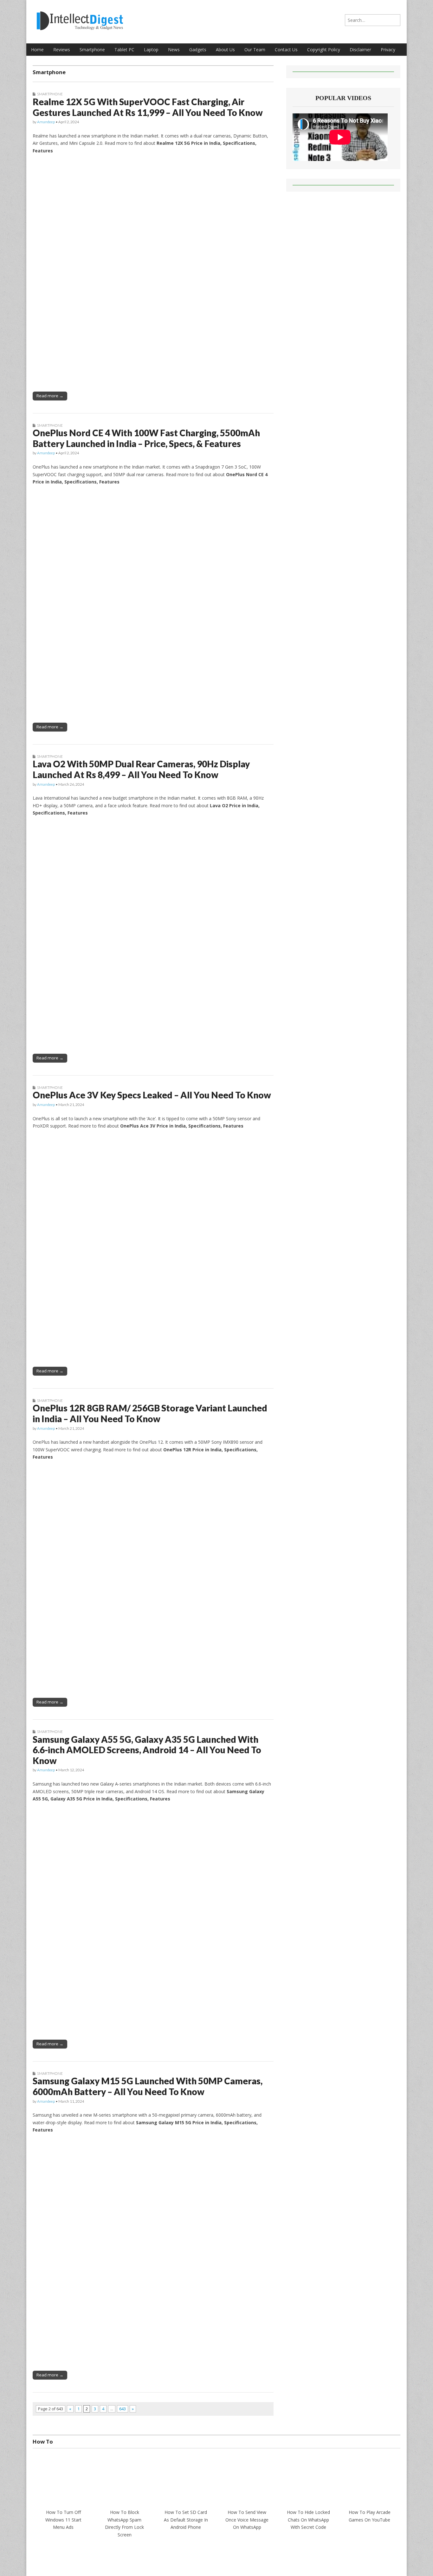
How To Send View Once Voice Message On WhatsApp (247, 2520)
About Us (225, 50)
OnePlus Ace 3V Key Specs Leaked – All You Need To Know (152, 1095)
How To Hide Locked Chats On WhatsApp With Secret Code (308, 2520)
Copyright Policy (324, 50)
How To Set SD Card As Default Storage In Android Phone (186, 2520)
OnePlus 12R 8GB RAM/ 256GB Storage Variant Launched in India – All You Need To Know (150, 1413)
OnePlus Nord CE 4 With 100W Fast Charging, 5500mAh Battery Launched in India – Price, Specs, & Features (146, 438)
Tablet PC (124, 50)
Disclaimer (360, 50)
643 (123, 2409)
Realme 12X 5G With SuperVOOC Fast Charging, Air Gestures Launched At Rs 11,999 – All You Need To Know (148, 107)
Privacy (388, 50)
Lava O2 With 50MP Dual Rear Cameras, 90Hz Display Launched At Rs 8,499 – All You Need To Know (141, 769)
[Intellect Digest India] (80, 17)
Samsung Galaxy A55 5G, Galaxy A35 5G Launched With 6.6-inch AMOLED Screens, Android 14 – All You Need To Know (147, 1750)
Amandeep (46, 122)
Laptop (151, 50)
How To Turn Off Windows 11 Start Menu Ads (63, 2520)
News (174, 50)
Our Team (255, 50)
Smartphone (92, 50)
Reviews (62, 50)
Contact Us (286, 50)
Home (37, 50)
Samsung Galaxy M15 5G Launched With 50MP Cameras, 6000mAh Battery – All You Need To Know (148, 2086)
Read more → (50, 396)
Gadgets (198, 50)
